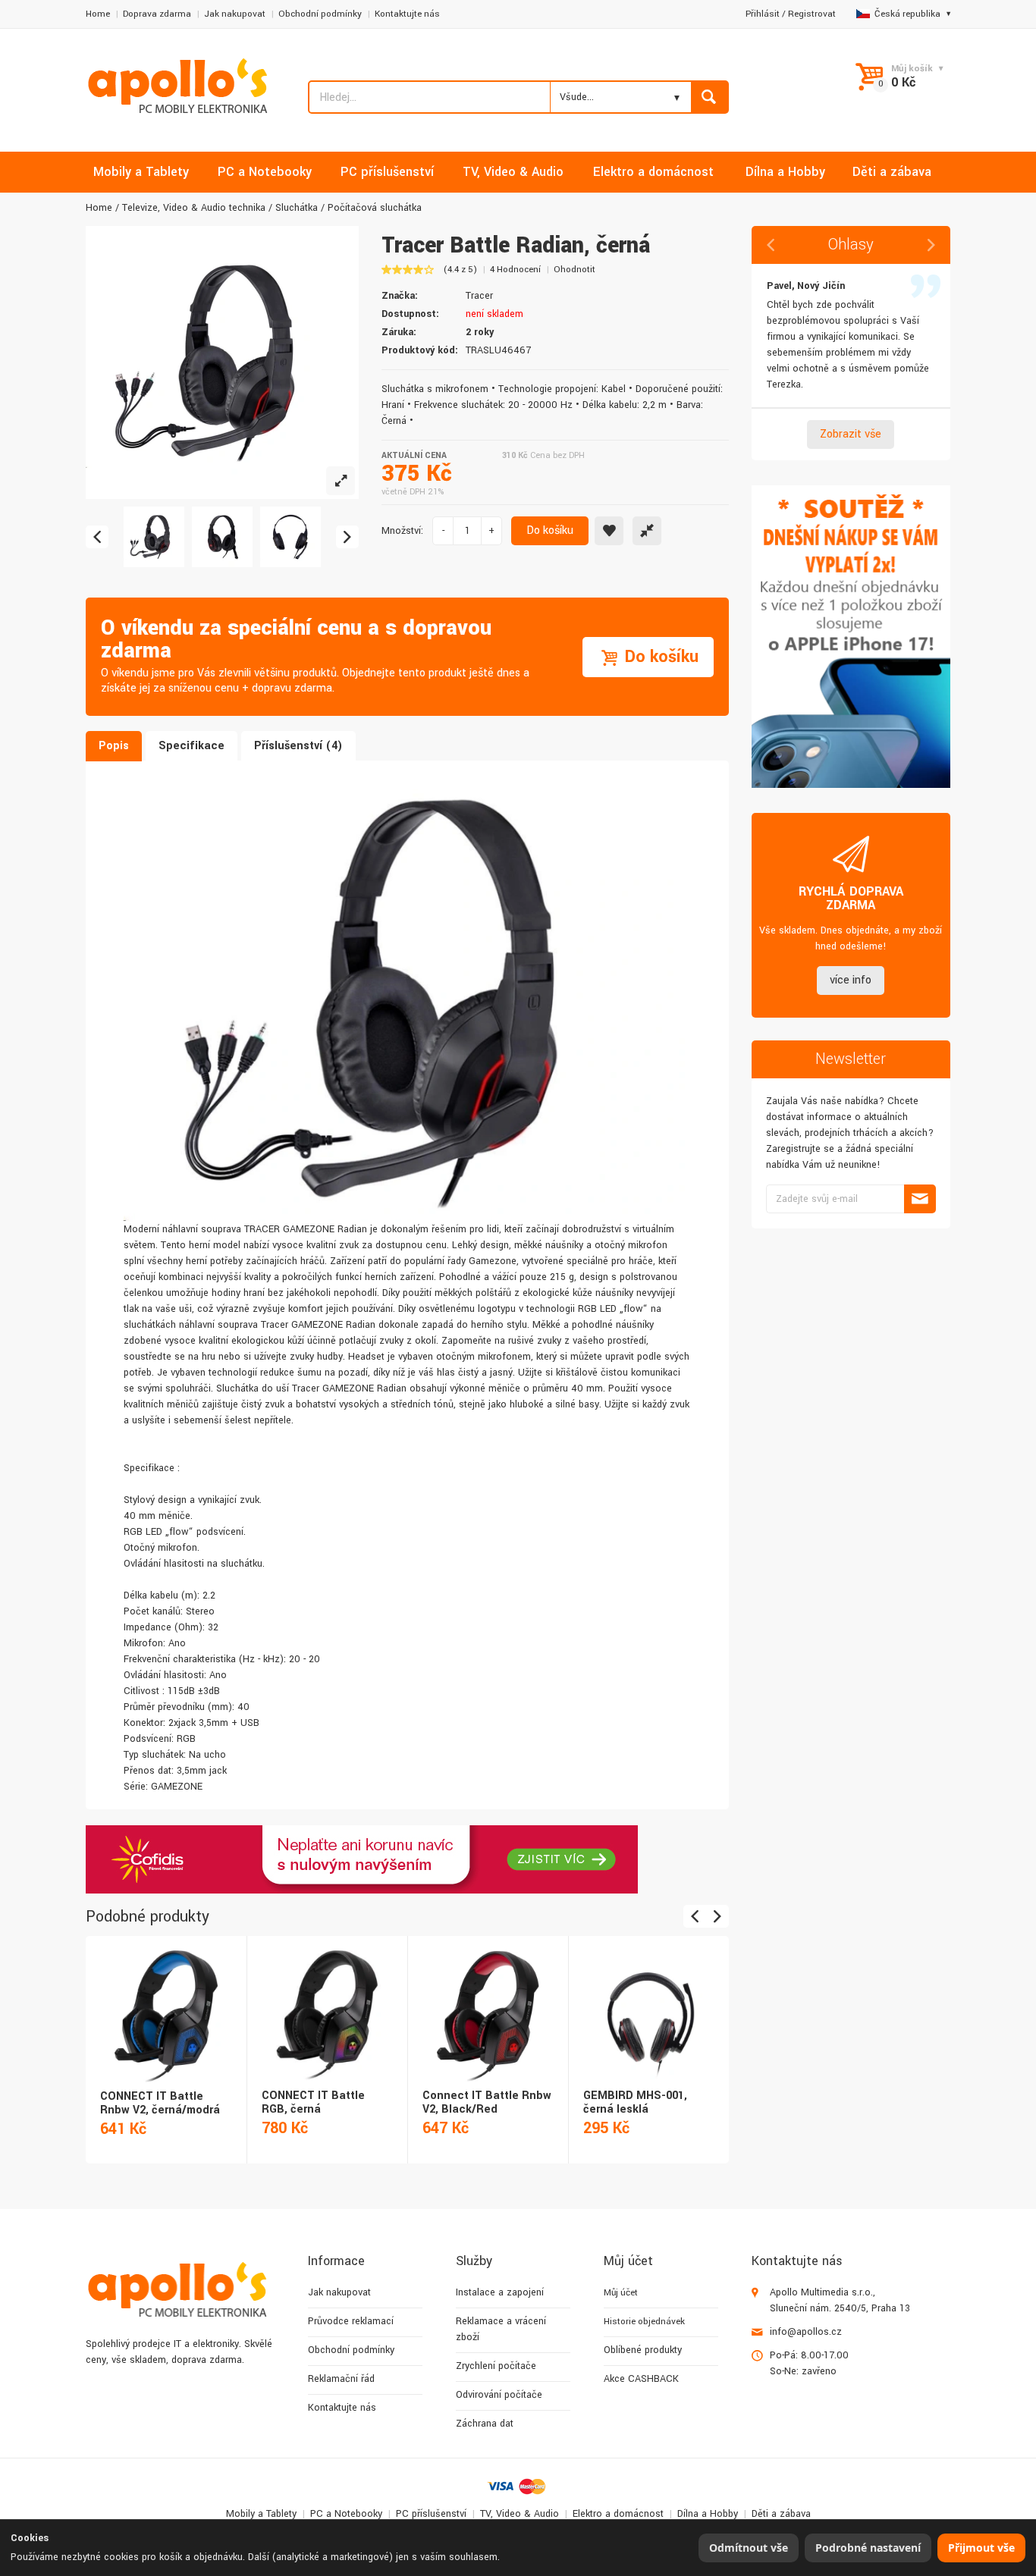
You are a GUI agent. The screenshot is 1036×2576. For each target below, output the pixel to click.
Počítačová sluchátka (375, 208)
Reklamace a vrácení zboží (501, 2329)
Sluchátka (297, 208)
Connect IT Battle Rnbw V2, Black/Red (487, 2102)
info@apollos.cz (806, 2332)
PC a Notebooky (346, 2514)
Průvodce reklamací (351, 2321)
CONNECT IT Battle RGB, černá (313, 2102)
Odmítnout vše (749, 2548)
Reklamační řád (341, 2379)
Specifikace (192, 746)
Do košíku (550, 530)
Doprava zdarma (157, 14)
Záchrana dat (485, 2424)
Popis (114, 746)
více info (851, 980)
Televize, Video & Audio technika (194, 208)
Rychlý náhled (165, 2000)
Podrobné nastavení (868, 2548)
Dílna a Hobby (708, 2514)
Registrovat (812, 14)
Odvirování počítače (499, 2395)
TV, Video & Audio (520, 2514)
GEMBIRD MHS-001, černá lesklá (635, 2102)
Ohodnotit (575, 270)
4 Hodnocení (515, 270)
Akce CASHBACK (641, 2379)
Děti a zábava (781, 2514)
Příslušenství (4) (298, 746)
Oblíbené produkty (643, 2350)
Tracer (479, 296)
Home (98, 14)
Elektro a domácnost (618, 2514)
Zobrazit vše (851, 434)
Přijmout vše (981, 2548)
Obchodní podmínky (320, 14)
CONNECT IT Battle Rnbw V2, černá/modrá (160, 2103)
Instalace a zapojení (500, 2292)
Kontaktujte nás (407, 14)
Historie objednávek (644, 2322)
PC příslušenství (431, 2514)
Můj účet (621, 2293)
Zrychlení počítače (496, 2366)
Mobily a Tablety (261, 2514)
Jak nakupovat (235, 14)
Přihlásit (763, 14)
